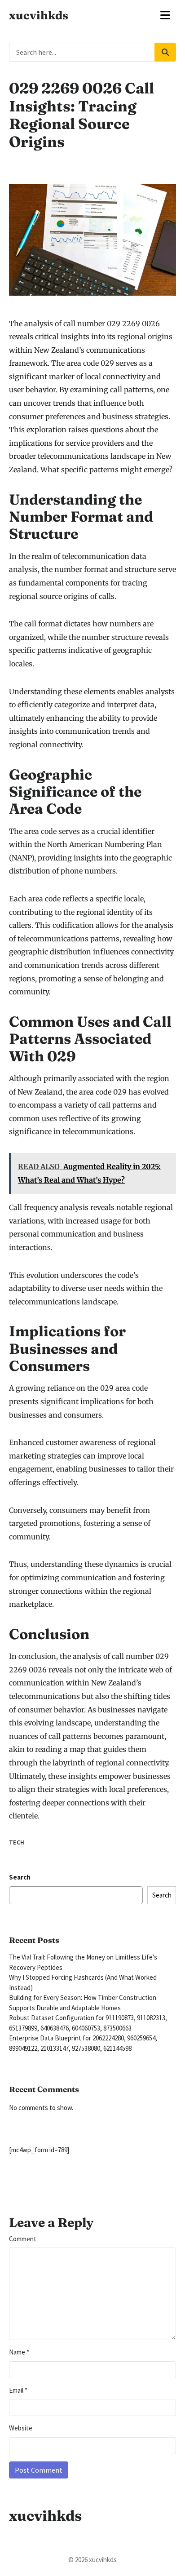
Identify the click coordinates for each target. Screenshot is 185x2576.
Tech (17, 1842)
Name (19, 2352)
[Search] (165, 52)
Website (21, 2428)
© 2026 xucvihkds (92, 2560)
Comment (23, 2239)
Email (18, 2390)
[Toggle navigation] (165, 15)
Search (20, 1877)
